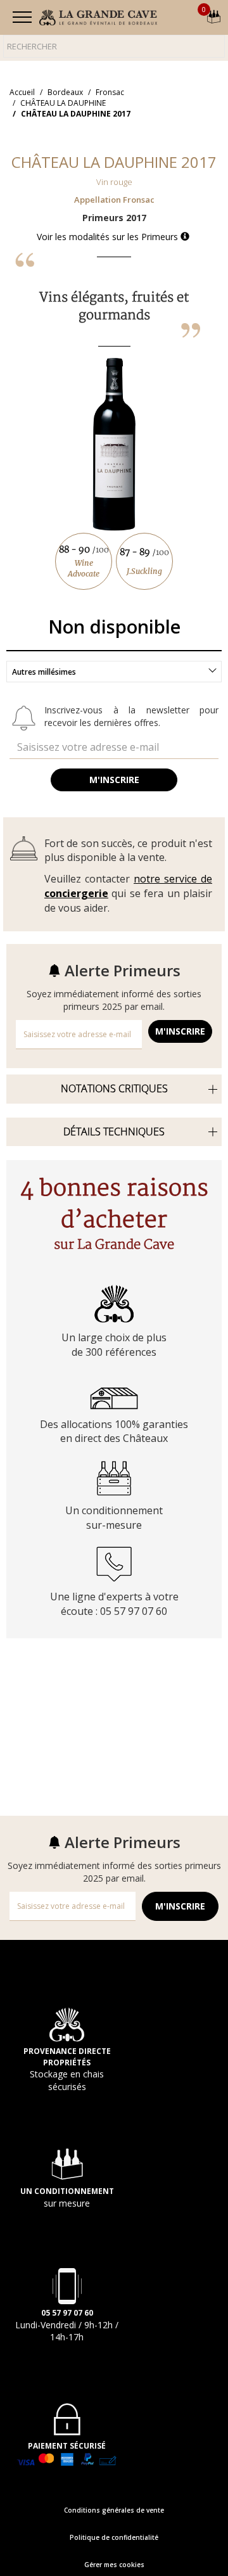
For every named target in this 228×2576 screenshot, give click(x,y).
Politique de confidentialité (114, 2537)
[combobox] (114, 672)
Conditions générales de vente (114, 2510)
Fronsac (110, 92)
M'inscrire (114, 780)
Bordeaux (65, 92)
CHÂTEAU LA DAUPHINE (63, 103)
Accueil (22, 92)
